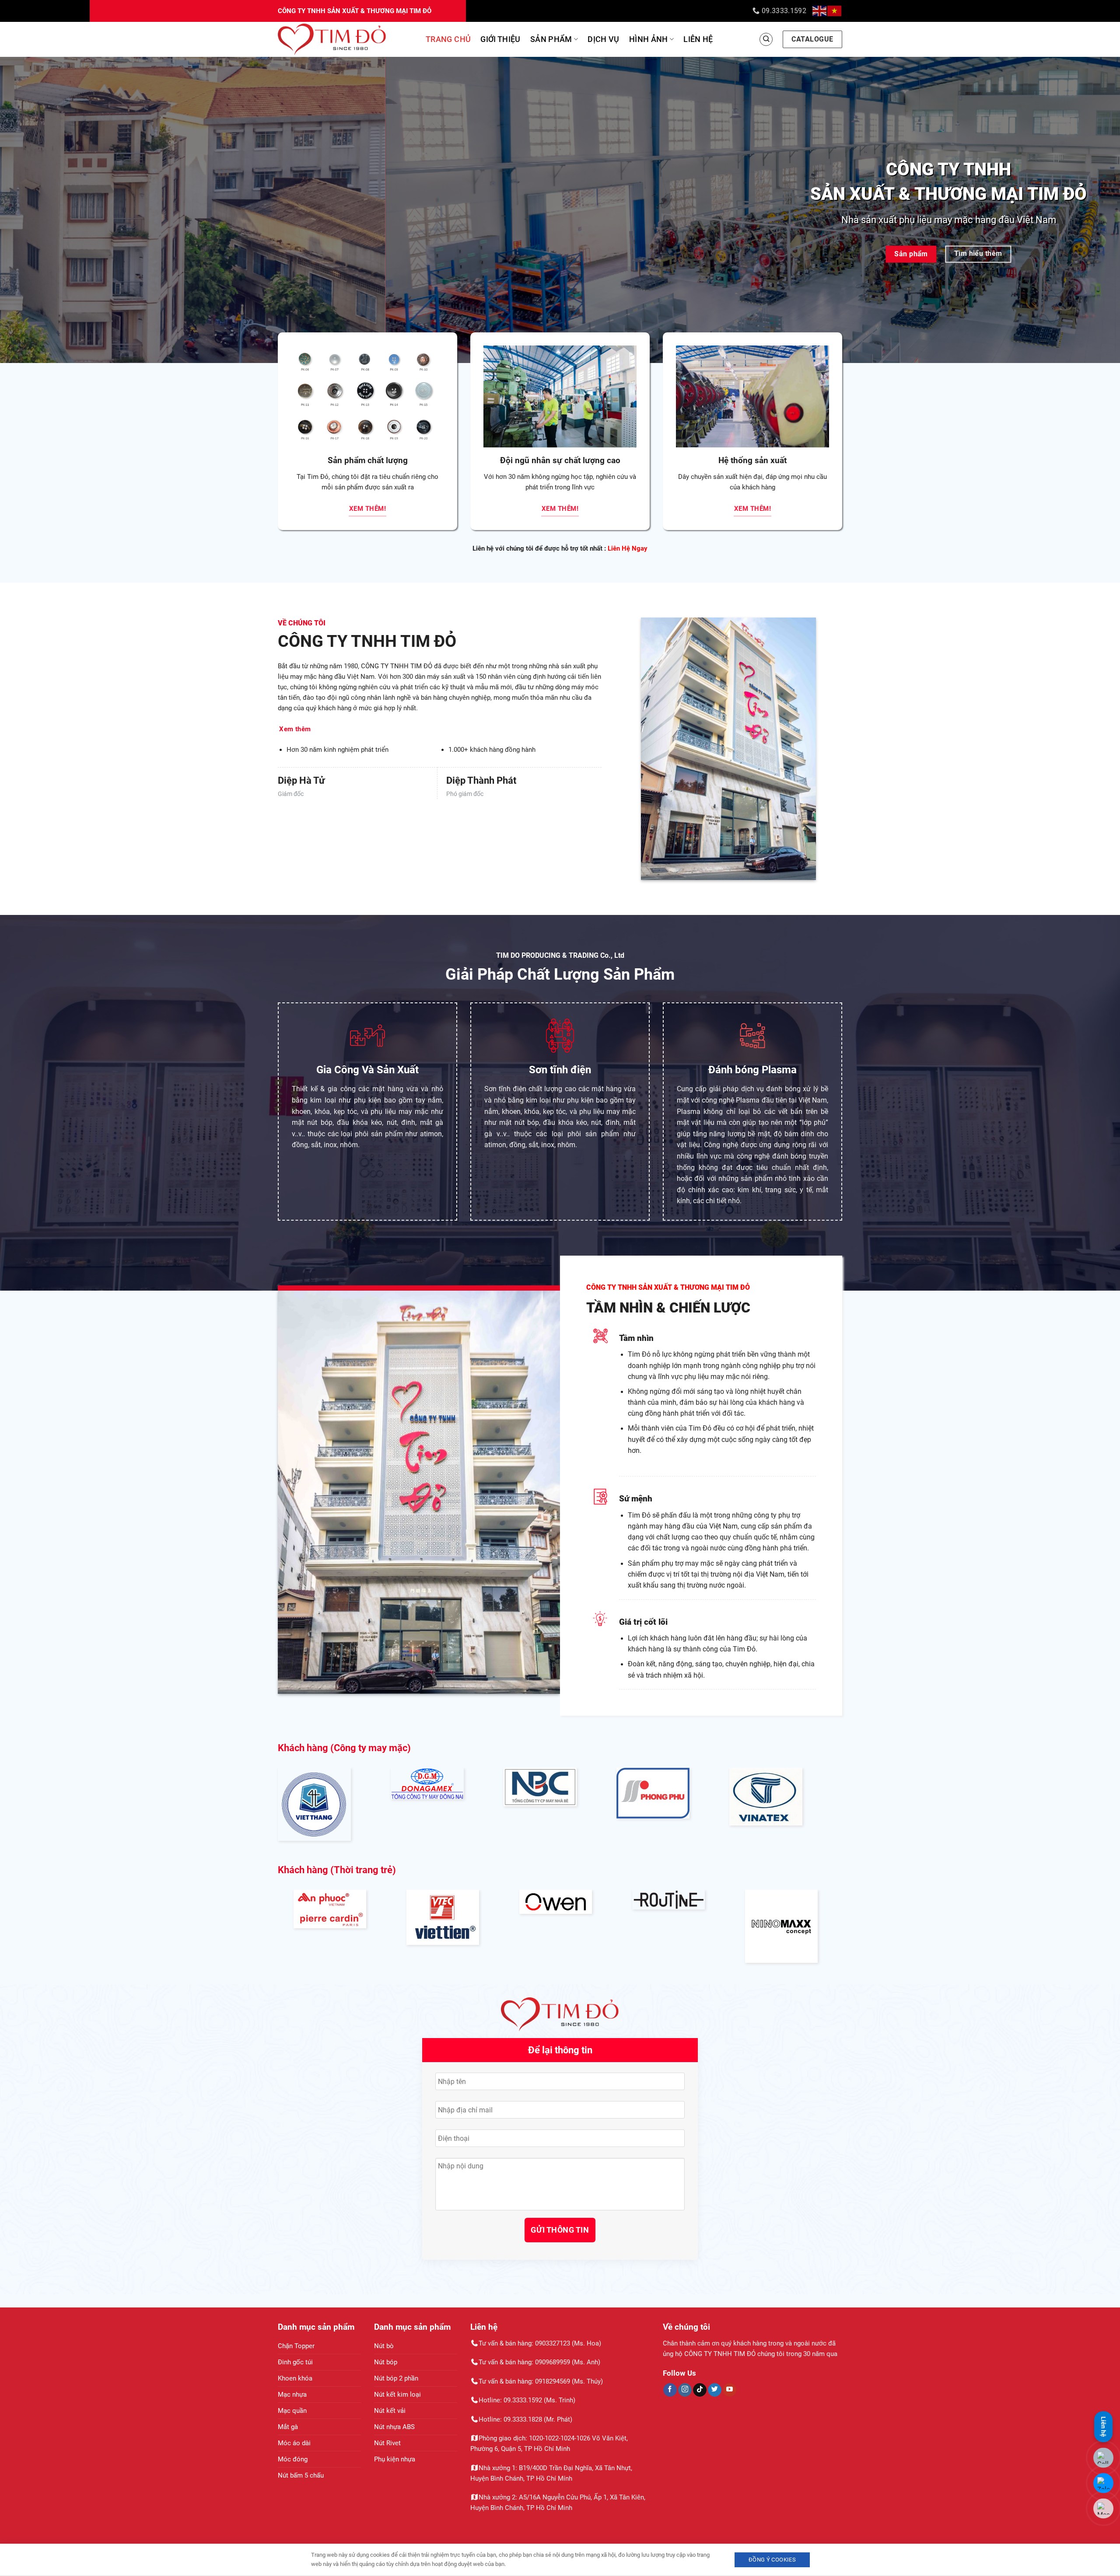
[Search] (766, 39)
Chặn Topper (296, 2346)
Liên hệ (698, 39)
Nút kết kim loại (397, 2394)
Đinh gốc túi (295, 2362)
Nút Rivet (387, 2443)
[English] (820, 11)
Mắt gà (288, 2427)
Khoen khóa (295, 2378)
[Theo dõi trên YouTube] (730, 2390)
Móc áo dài (294, 2443)
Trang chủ (448, 39)
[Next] (1087, 210)
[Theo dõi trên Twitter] (715, 2390)
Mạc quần (292, 2411)
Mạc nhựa (292, 2394)
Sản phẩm (551, 39)
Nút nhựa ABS (394, 2427)
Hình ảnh (649, 39)
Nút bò (384, 2346)
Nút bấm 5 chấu (301, 2475)
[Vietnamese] (835, 11)
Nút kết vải (390, 2411)
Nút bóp (386, 2362)
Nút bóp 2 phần (396, 2378)
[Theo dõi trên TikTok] (700, 2390)
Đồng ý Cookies (772, 2560)
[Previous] (33, 210)
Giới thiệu (500, 39)
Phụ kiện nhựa (395, 2459)
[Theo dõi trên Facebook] (670, 2390)
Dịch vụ (604, 39)
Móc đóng (293, 2459)
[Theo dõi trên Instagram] (685, 2390)
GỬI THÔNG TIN (560, 2230)
